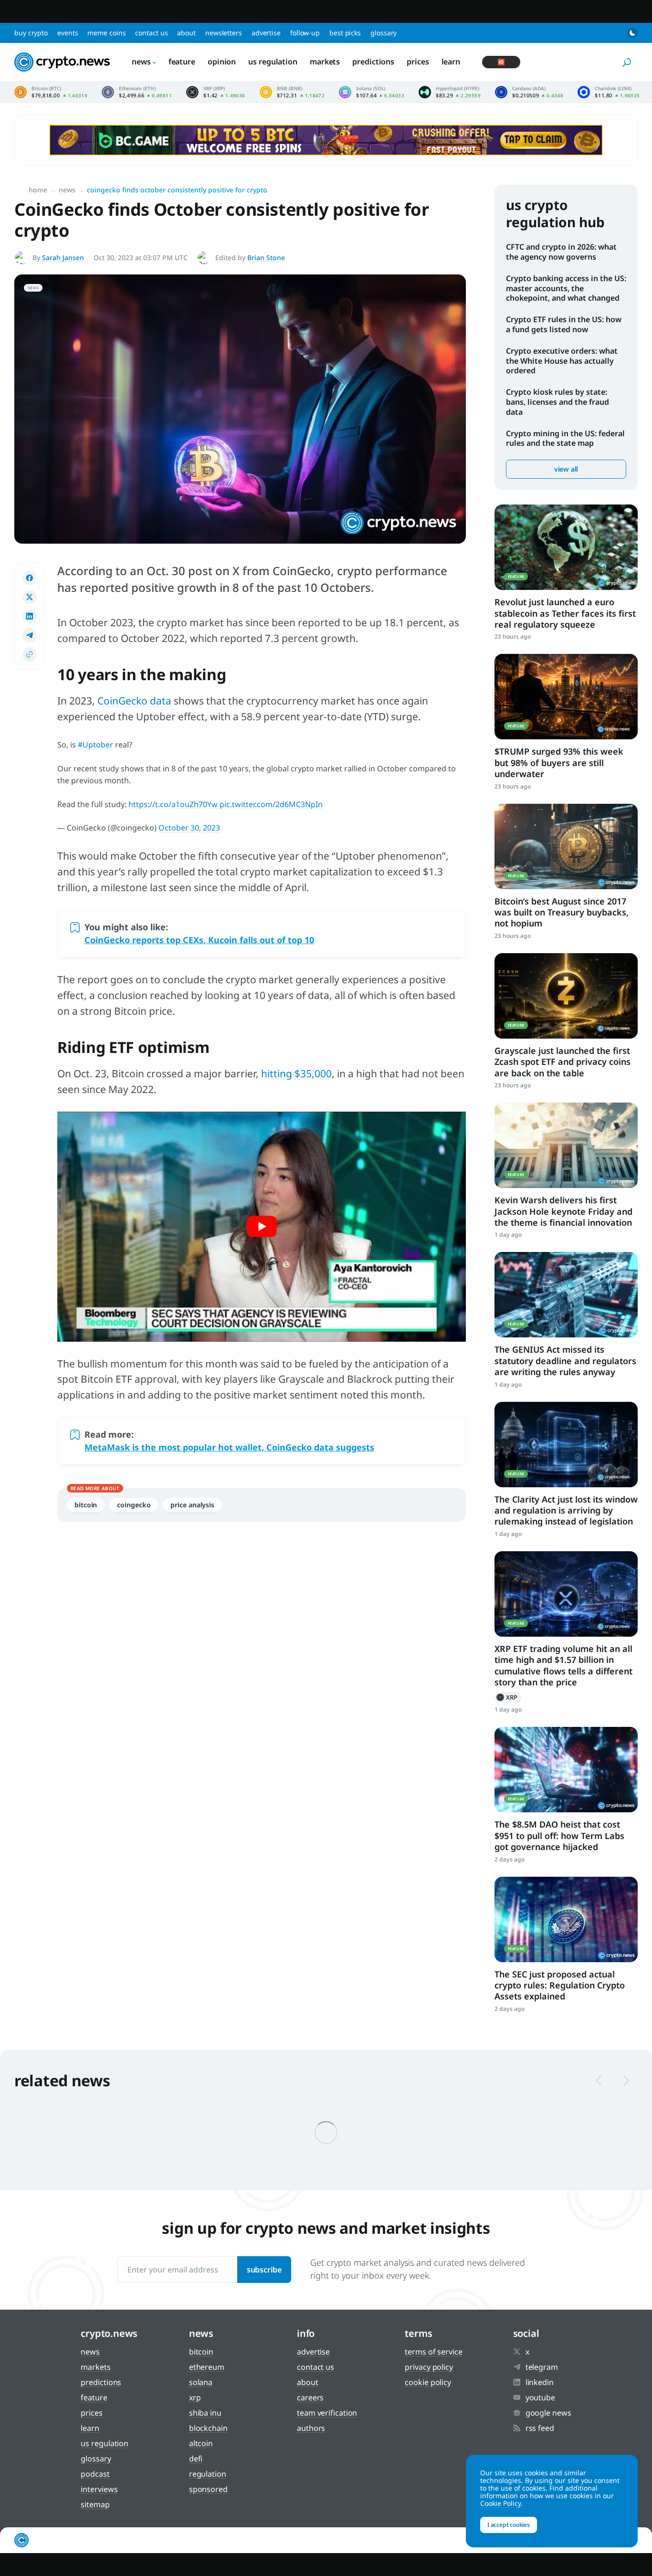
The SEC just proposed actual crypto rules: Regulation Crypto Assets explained (560, 1985)
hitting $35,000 (296, 1073)
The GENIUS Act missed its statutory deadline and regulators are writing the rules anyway (565, 1361)
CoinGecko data (134, 701)
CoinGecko (134, 1505)
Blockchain (208, 2428)
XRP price (216, 92)
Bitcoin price (51, 92)
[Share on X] (30, 597)
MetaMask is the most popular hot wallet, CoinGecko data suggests (229, 1447)
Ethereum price (137, 92)
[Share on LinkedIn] (30, 616)
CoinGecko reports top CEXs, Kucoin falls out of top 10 (199, 940)
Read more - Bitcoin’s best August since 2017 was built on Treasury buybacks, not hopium (566, 846)
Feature (182, 62)
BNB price (292, 92)
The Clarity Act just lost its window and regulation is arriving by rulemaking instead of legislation (566, 1510)
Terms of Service (433, 2352)
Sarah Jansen (63, 258)
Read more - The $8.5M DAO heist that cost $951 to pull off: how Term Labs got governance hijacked (566, 1770)
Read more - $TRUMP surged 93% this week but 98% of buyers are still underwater (566, 697)
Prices (418, 62)
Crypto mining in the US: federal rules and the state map (565, 438)
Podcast (95, 2474)
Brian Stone (266, 258)
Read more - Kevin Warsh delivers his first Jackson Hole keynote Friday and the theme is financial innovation (566, 1145)
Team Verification (327, 2413)
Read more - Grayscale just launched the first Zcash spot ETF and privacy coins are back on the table (566, 996)
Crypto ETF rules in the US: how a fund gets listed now (564, 324)
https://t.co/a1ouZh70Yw (173, 804)
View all (566, 469)
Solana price (372, 92)
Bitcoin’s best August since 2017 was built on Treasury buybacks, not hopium (562, 912)
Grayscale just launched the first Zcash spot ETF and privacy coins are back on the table (563, 1062)
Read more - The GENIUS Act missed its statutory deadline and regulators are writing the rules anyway (566, 1295)
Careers (310, 2397)
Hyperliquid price (450, 92)
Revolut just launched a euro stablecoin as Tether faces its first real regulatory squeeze (565, 613)
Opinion (222, 62)
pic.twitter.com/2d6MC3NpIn (271, 804)
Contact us (151, 33)
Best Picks (345, 33)
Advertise (266, 33)
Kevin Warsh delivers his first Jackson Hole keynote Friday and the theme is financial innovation (563, 1211)
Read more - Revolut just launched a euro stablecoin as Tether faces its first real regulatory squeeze (566, 547)
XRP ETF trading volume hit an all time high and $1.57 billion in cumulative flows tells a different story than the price (563, 1665)
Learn (451, 62)
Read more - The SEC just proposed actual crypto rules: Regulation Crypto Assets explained (566, 1919)
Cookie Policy (428, 2382)
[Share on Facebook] (30, 578)
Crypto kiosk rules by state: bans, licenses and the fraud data (557, 402)
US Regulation (273, 62)
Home (38, 190)
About (186, 33)
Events (68, 33)
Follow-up (305, 33)
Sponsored (208, 2489)
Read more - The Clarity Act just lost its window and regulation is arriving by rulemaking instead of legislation (566, 1445)
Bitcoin (86, 1505)
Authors (311, 2428)
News (141, 62)
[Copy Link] (30, 654)
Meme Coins (106, 33)
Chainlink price (609, 92)
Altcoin (201, 2443)
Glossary (384, 33)
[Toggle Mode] (632, 33)
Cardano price (529, 92)
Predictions (373, 62)
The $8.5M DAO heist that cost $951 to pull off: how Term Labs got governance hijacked (559, 1835)
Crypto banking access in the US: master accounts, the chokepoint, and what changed (566, 288)
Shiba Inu (205, 2413)
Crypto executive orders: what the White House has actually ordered (562, 361)
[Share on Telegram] (30, 635)
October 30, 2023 (189, 828)
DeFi (196, 2459)
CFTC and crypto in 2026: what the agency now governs (561, 252)
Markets (325, 62)
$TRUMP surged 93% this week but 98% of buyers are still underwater (559, 762)
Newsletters (224, 33)
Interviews (99, 2489)
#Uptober (95, 745)
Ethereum (207, 2367)
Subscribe (264, 2270)
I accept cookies (509, 2525)
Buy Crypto (31, 33)
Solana (201, 2382)
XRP (508, 1697)
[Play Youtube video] (262, 1227)
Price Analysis (192, 1505)
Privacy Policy (429, 2367)
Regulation (208, 2474)
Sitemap (95, 2504)
